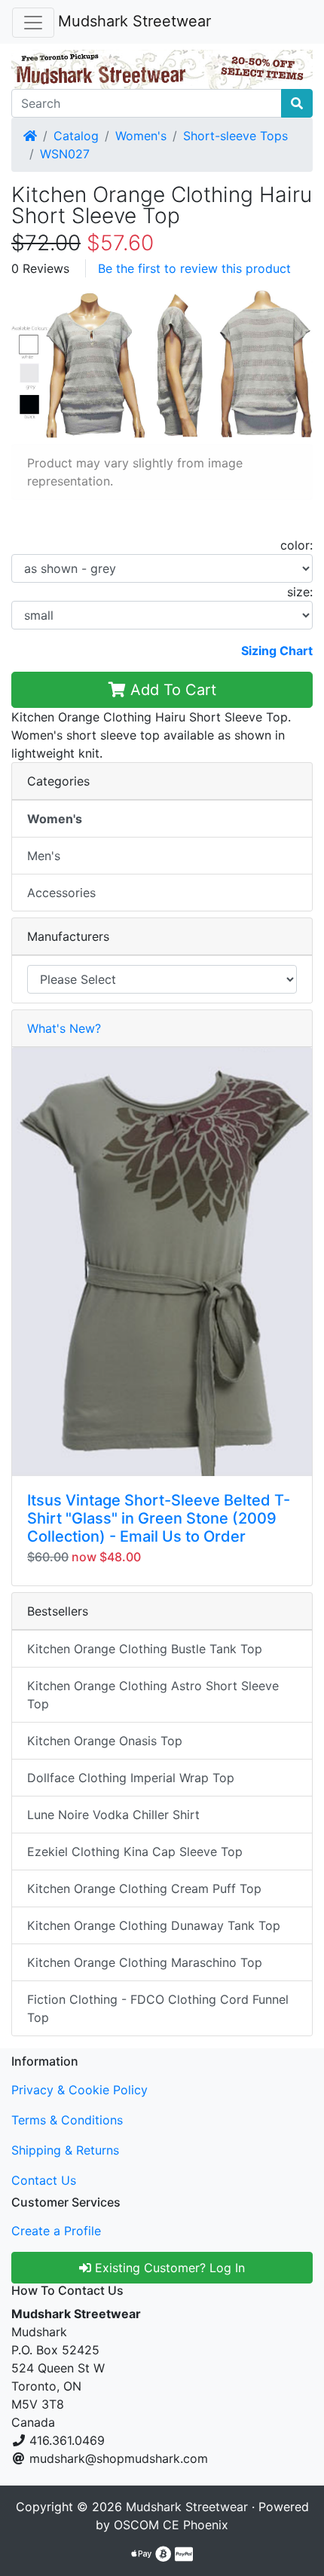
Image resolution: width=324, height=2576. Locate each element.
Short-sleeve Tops (235, 136)
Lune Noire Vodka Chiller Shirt (113, 1815)
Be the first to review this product (194, 268)
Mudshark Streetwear (134, 21)
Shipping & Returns (65, 2150)
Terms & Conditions (67, 2120)
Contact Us (44, 2180)
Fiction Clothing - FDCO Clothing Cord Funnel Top (158, 2008)
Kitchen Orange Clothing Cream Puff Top (144, 1888)
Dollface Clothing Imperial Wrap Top (131, 1778)
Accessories (61, 893)
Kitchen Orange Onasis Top (105, 1741)
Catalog (76, 136)
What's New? (64, 1028)
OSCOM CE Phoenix (171, 2525)
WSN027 (65, 154)
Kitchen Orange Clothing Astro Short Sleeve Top (153, 1695)
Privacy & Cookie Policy (79, 2090)
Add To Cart (171, 690)
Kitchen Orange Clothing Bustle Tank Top (145, 1649)
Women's (141, 136)
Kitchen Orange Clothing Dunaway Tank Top (154, 1925)
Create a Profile (56, 2231)
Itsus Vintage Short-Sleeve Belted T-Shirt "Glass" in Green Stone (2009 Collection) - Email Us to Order (159, 1518)
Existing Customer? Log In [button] (168, 2268)
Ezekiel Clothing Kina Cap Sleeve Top (135, 1852)
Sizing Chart (277, 651)
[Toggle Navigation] (33, 23)
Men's (44, 856)
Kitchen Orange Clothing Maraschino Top (145, 1962)
